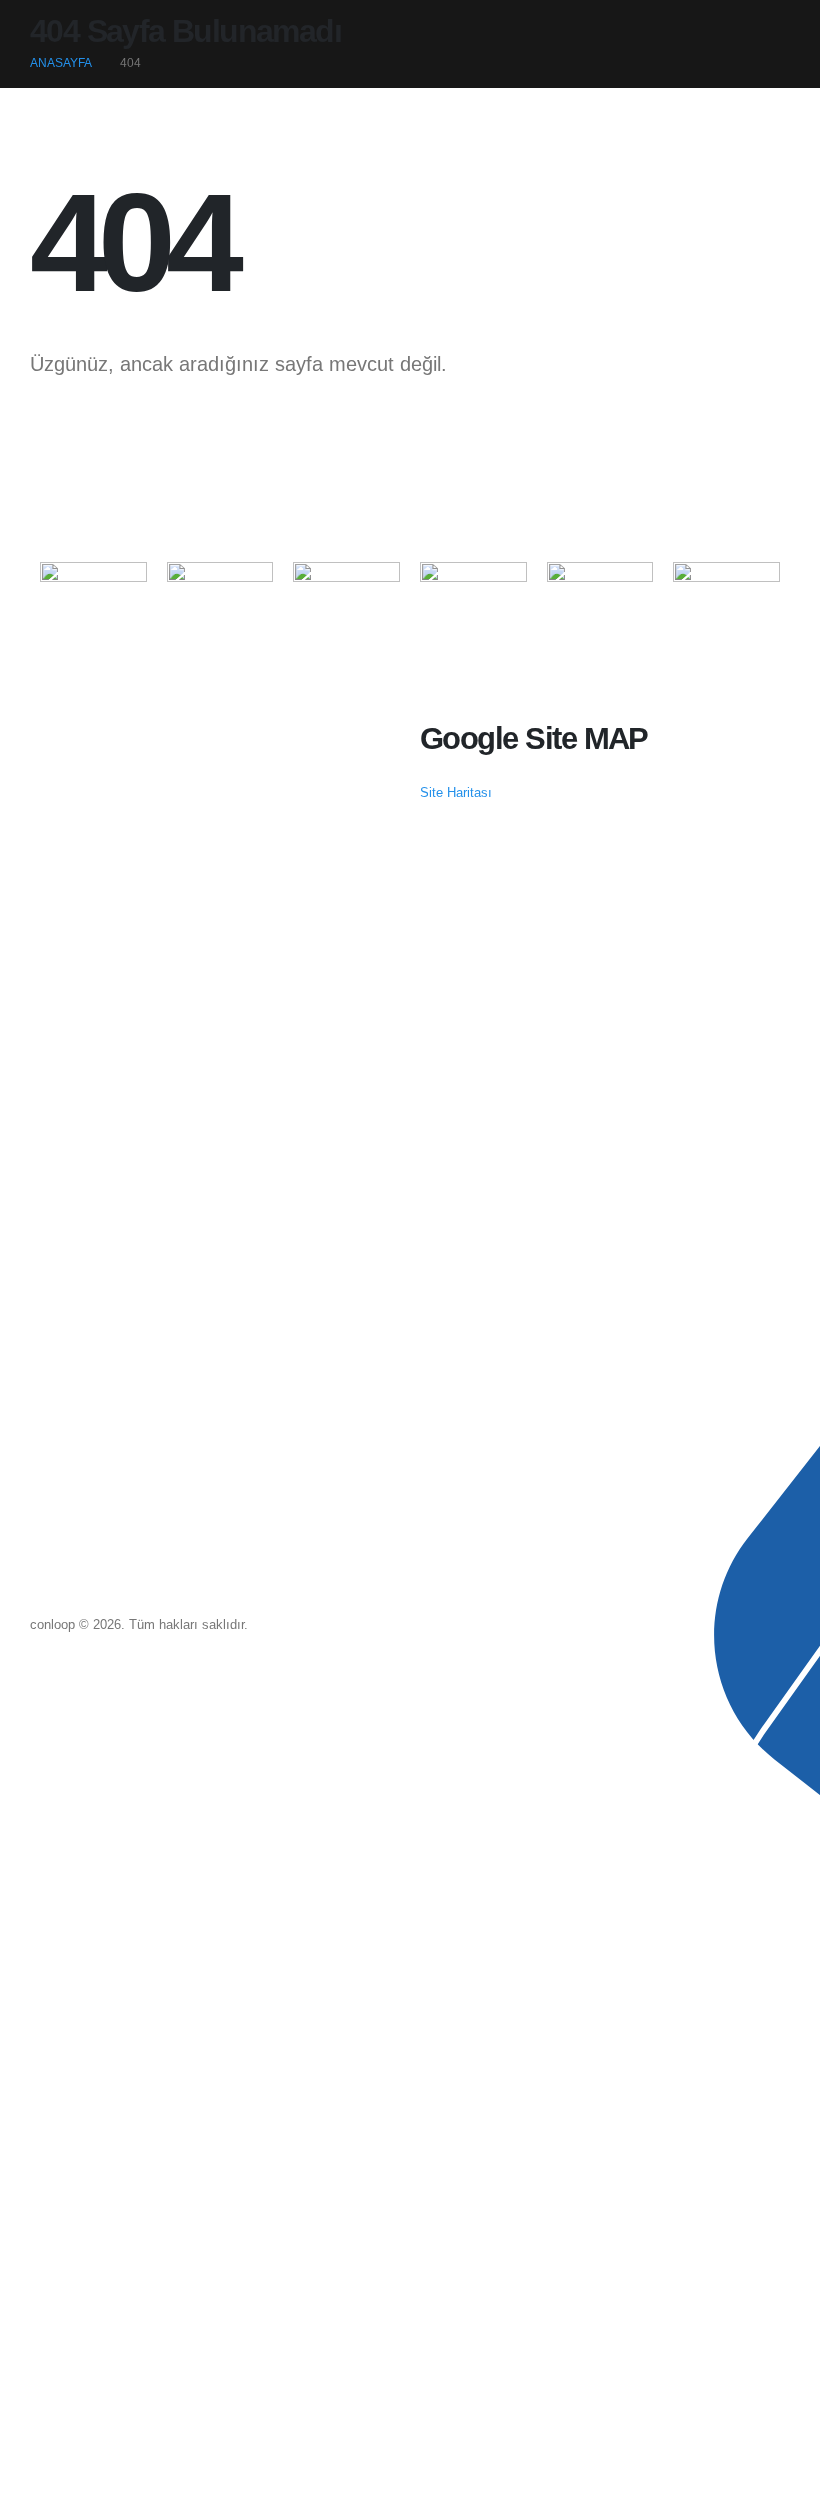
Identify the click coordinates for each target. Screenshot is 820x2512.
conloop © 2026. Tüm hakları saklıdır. (139, 1625)
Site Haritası (456, 793)
